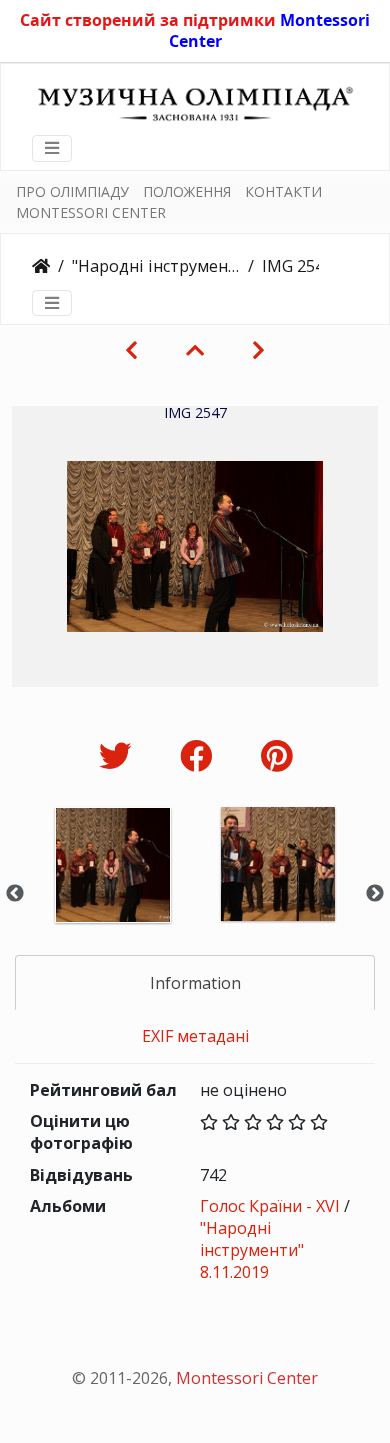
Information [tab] (195, 983)
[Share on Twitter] (119, 755)
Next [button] (375, 894)
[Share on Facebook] (200, 755)
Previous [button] (15, 894)
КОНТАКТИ (283, 191)
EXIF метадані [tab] (195, 1036)
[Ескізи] (195, 350)
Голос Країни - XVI (270, 1206)
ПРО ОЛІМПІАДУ (72, 191)
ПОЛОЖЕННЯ (187, 191)
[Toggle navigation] (52, 148)
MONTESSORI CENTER (91, 212)
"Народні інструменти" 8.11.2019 (156, 266)
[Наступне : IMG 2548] (258, 350)
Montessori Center (247, 1378)
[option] (112, 891)
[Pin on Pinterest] (276, 755)
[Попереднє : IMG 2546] (131, 350)
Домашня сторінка (41, 266)
